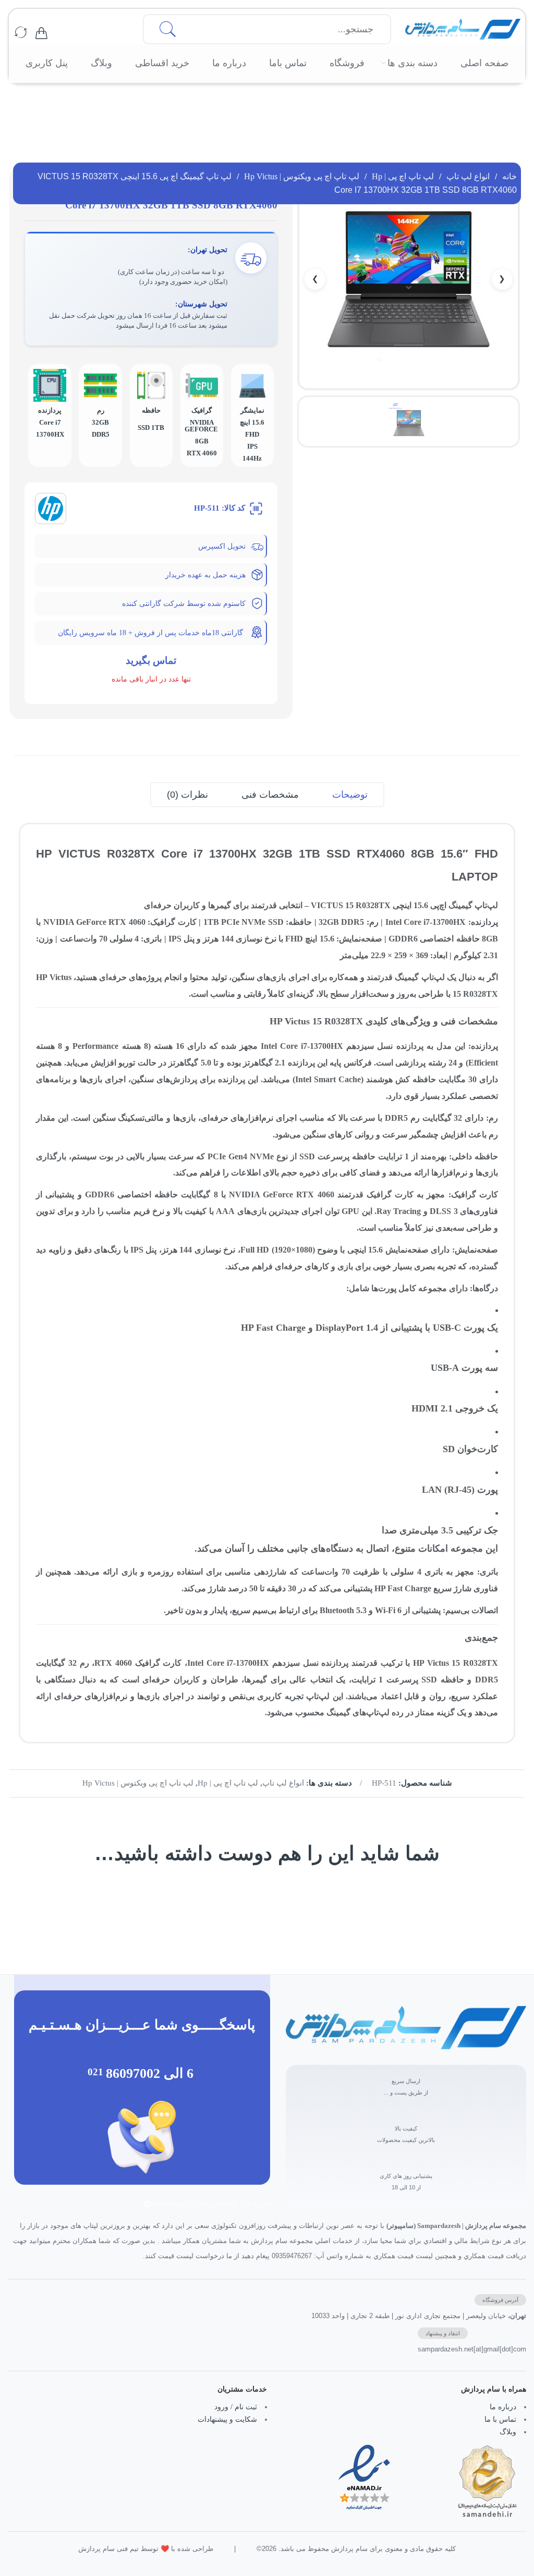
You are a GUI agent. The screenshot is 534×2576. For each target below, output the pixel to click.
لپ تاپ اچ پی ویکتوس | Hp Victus (302, 176)
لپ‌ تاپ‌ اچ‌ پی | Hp (403, 176)
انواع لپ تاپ (468, 176)
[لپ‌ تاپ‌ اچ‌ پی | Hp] (51, 507)
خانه (509, 176)
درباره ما (503, 2407)
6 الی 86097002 (150, 2073)
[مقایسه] (21, 33)
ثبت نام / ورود (236, 2407)
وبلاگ (508, 2431)
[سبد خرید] (41, 33)
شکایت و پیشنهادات (227, 2419)
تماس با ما (500, 2419)
